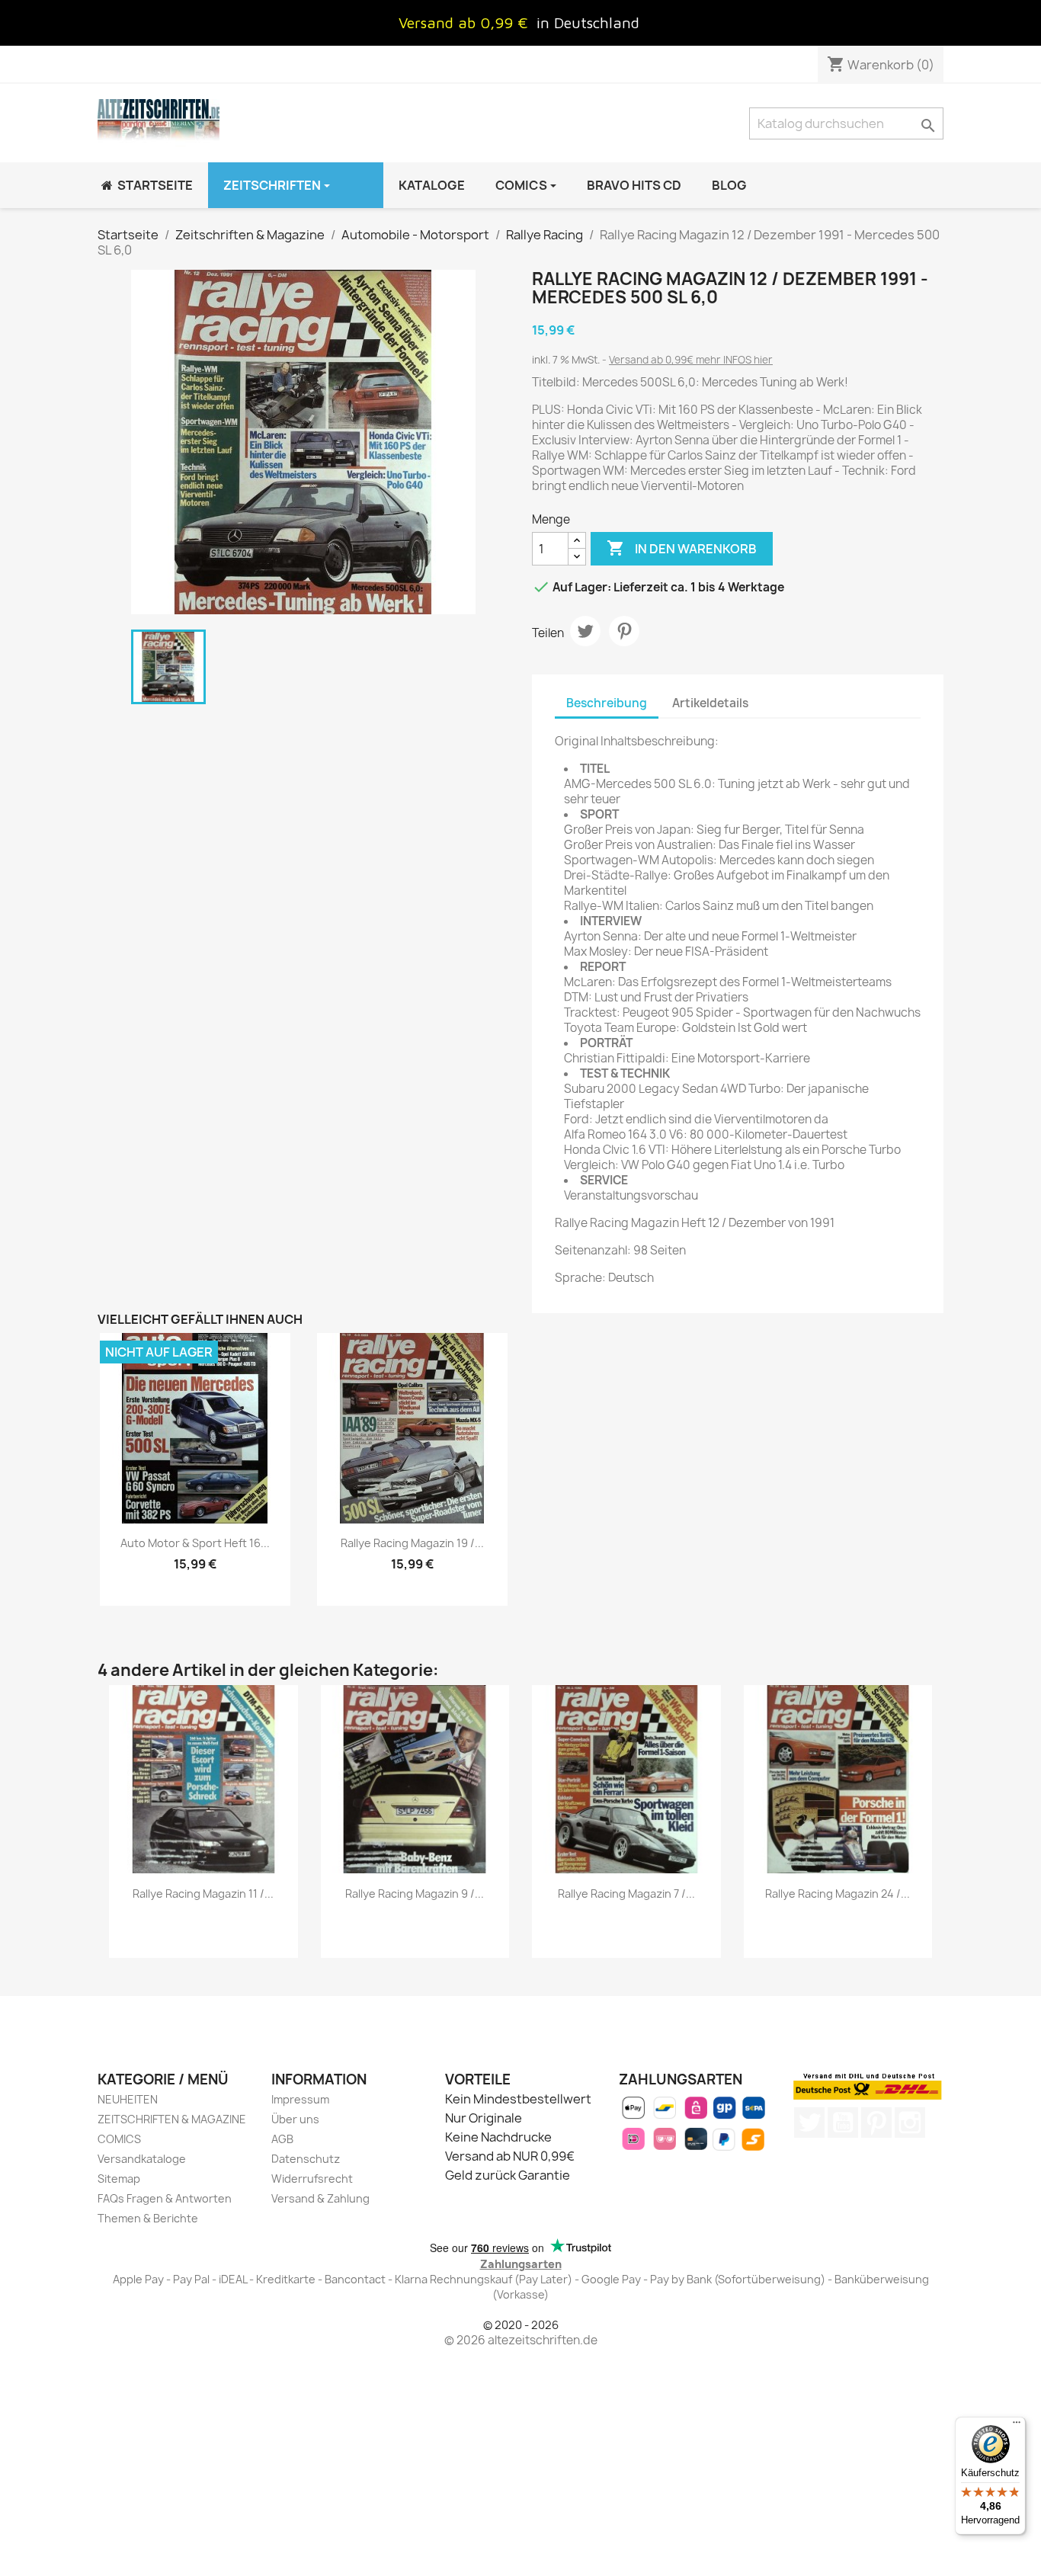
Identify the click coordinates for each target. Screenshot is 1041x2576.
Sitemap (119, 2179)
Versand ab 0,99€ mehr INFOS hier (691, 360)
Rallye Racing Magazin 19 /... (412, 1543)
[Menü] (1017, 2426)
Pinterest (624, 631)
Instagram (910, 2123)
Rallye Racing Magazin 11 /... (203, 1894)
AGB (282, 2139)
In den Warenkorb (682, 548)
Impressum (300, 2099)
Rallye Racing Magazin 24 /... (838, 1894)
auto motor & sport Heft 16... (195, 1543)
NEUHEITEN (128, 2099)
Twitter (809, 2123)
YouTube (843, 2123)
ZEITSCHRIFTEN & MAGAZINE (172, 2119)
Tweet (585, 631)
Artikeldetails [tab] (710, 703)
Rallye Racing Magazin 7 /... (626, 1894)
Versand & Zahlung (320, 2198)
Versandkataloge (142, 2159)
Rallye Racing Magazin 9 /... (415, 1894)
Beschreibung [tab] (607, 703)
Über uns (295, 2119)
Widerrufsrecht (312, 2179)
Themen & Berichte (148, 2218)
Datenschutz (306, 2159)
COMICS (119, 2139)
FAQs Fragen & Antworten (165, 2198)
